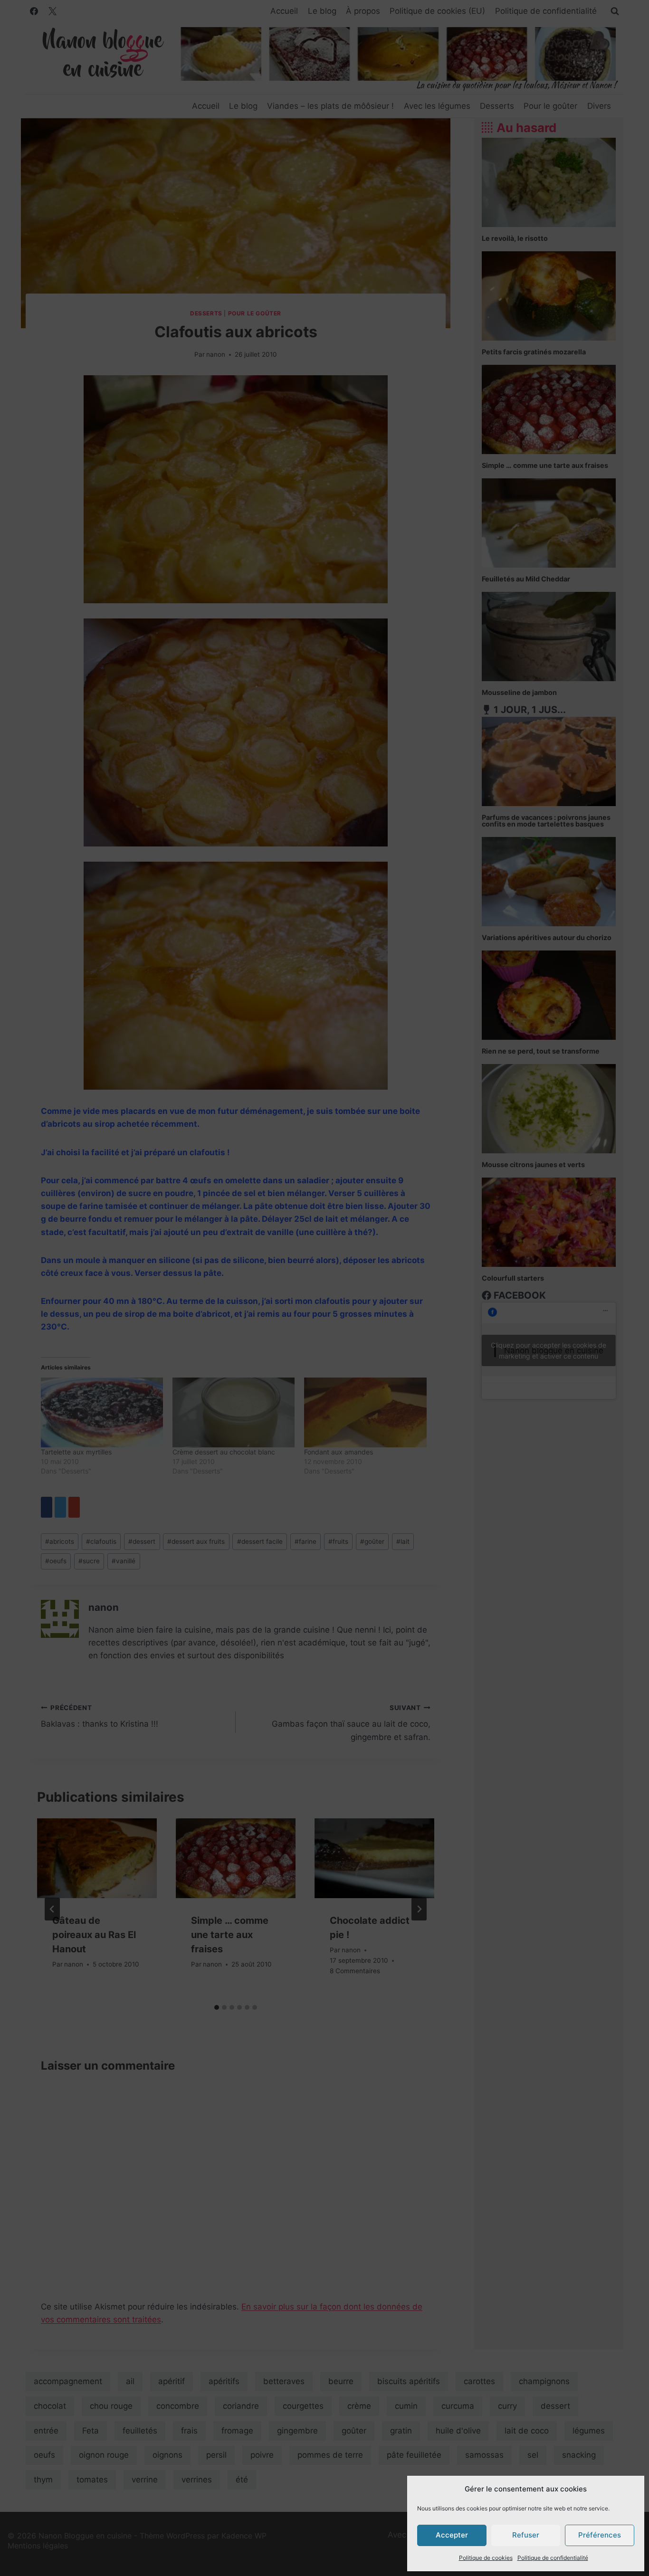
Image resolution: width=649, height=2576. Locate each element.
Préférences (600, 2535)
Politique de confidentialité (553, 2558)
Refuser (526, 2535)
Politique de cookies (486, 2558)
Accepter (452, 2535)
